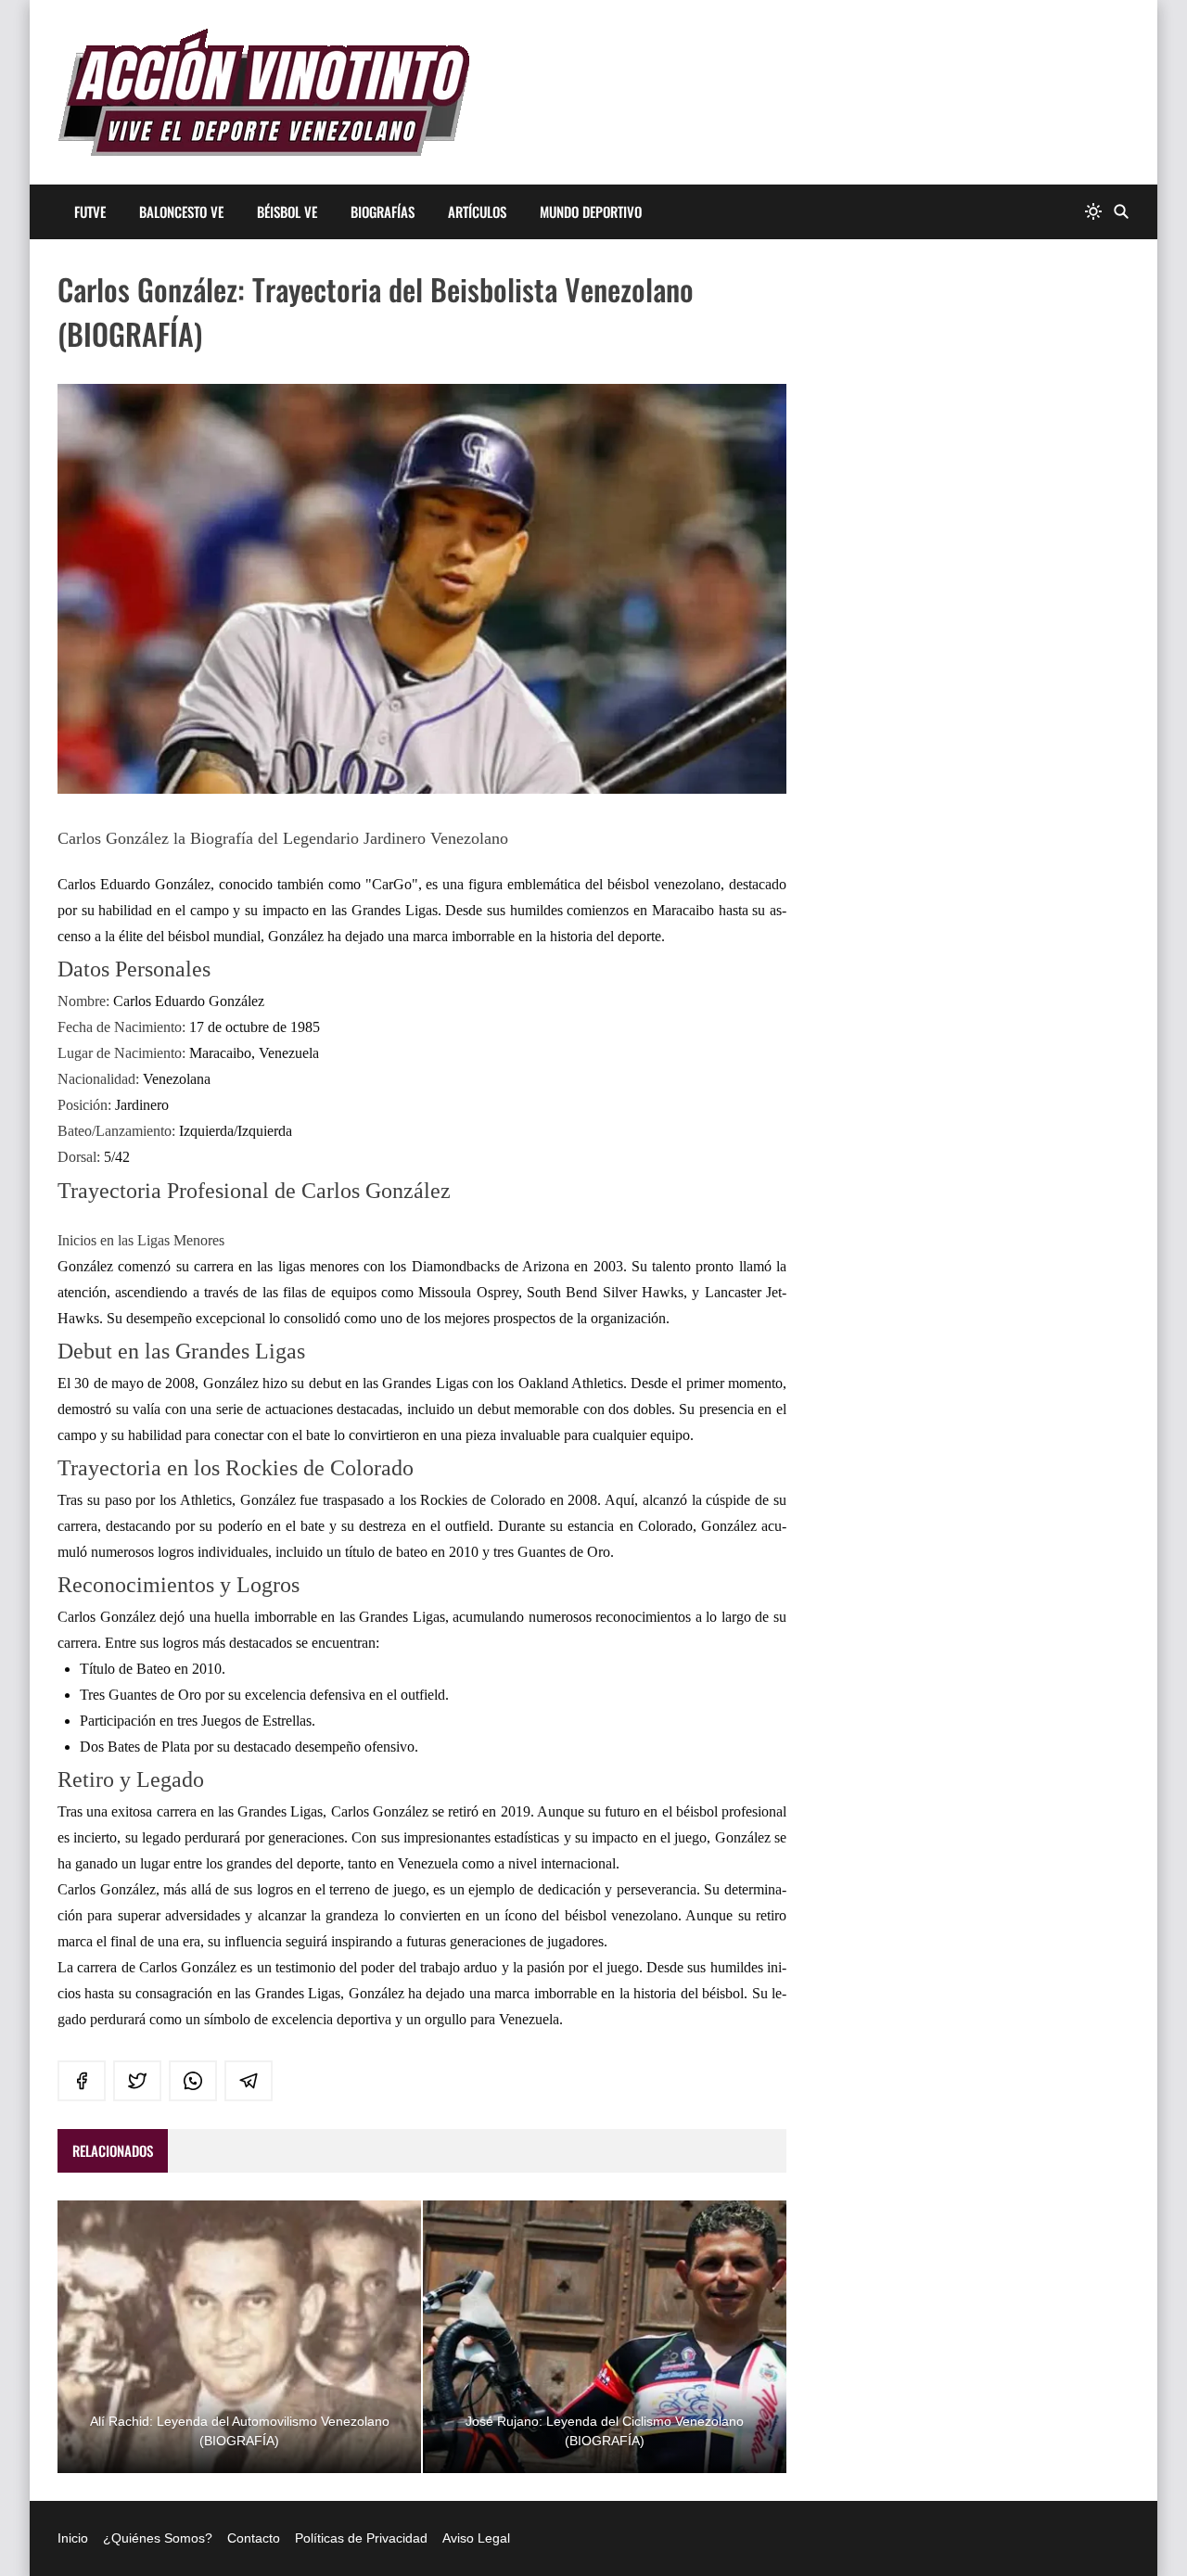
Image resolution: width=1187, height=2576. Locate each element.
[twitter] (137, 2081)
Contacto (254, 2538)
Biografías (383, 211)
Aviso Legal (476, 2538)
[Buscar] (1121, 212)
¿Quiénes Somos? (158, 2538)
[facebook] (82, 2081)
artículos (477, 211)
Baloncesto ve (181, 211)
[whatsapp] (193, 2081)
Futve (90, 211)
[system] (1093, 212)
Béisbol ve (287, 211)
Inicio (73, 2538)
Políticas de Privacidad (361, 2538)
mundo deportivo (591, 211)
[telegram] (249, 2081)
